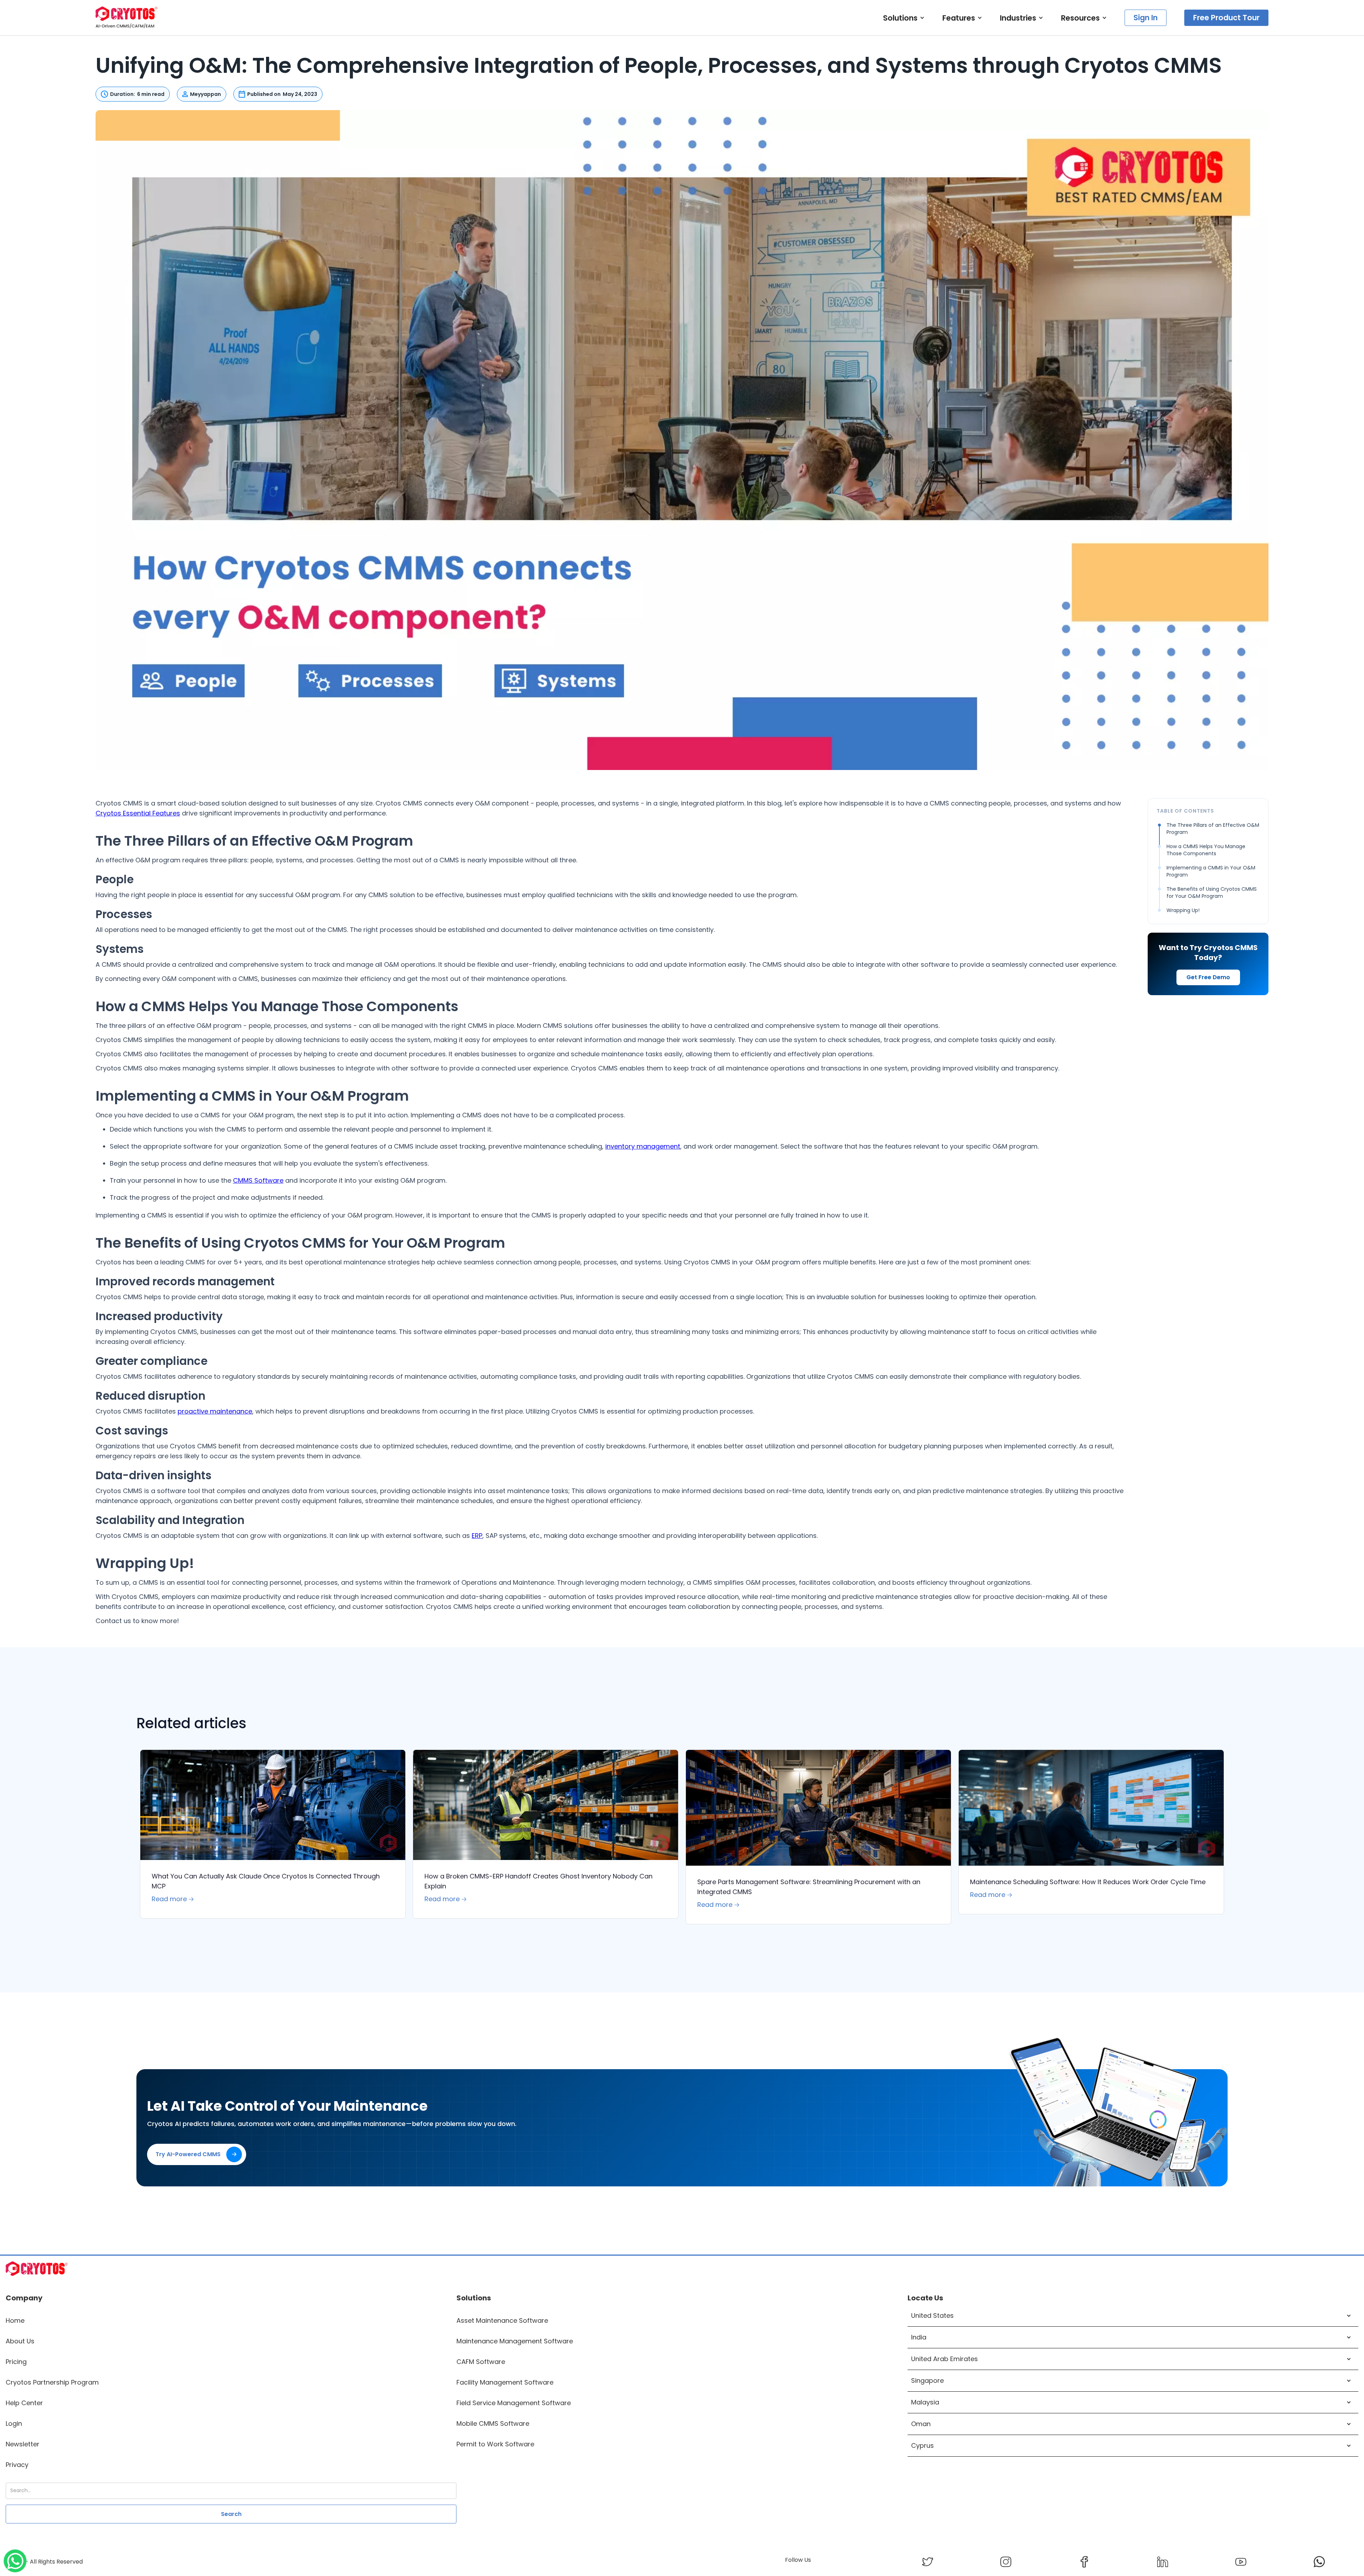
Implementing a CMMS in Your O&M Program (1211, 871)
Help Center (24, 2403)
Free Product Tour (1226, 18)
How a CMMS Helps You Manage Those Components (1206, 850)
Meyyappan (205, 94)
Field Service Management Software (514, 2403)
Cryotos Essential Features (138, 813)
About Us (20, 2341)
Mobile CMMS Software (493, 2423)
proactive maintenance (215, 1411)
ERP (477, 1536)
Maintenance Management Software (515, 2341)
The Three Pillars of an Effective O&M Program (1213, 829)
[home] (127, 18)
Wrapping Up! (1183, 910)
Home (15, 2320)
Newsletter (23, 2444)
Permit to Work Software (495, 2444)
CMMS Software (258, 1180)
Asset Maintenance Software (502, 2320)
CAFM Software (481, 2362)
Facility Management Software (505, 2382)
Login (14, 2423)
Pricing (16, 2362)
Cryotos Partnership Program (52, 2382)
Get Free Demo (1208, 977)
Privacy (17, 2465)
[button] (904, 18)
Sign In (1146, 18)
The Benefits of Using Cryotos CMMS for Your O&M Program (1212, 893)
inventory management (643, 1146)
